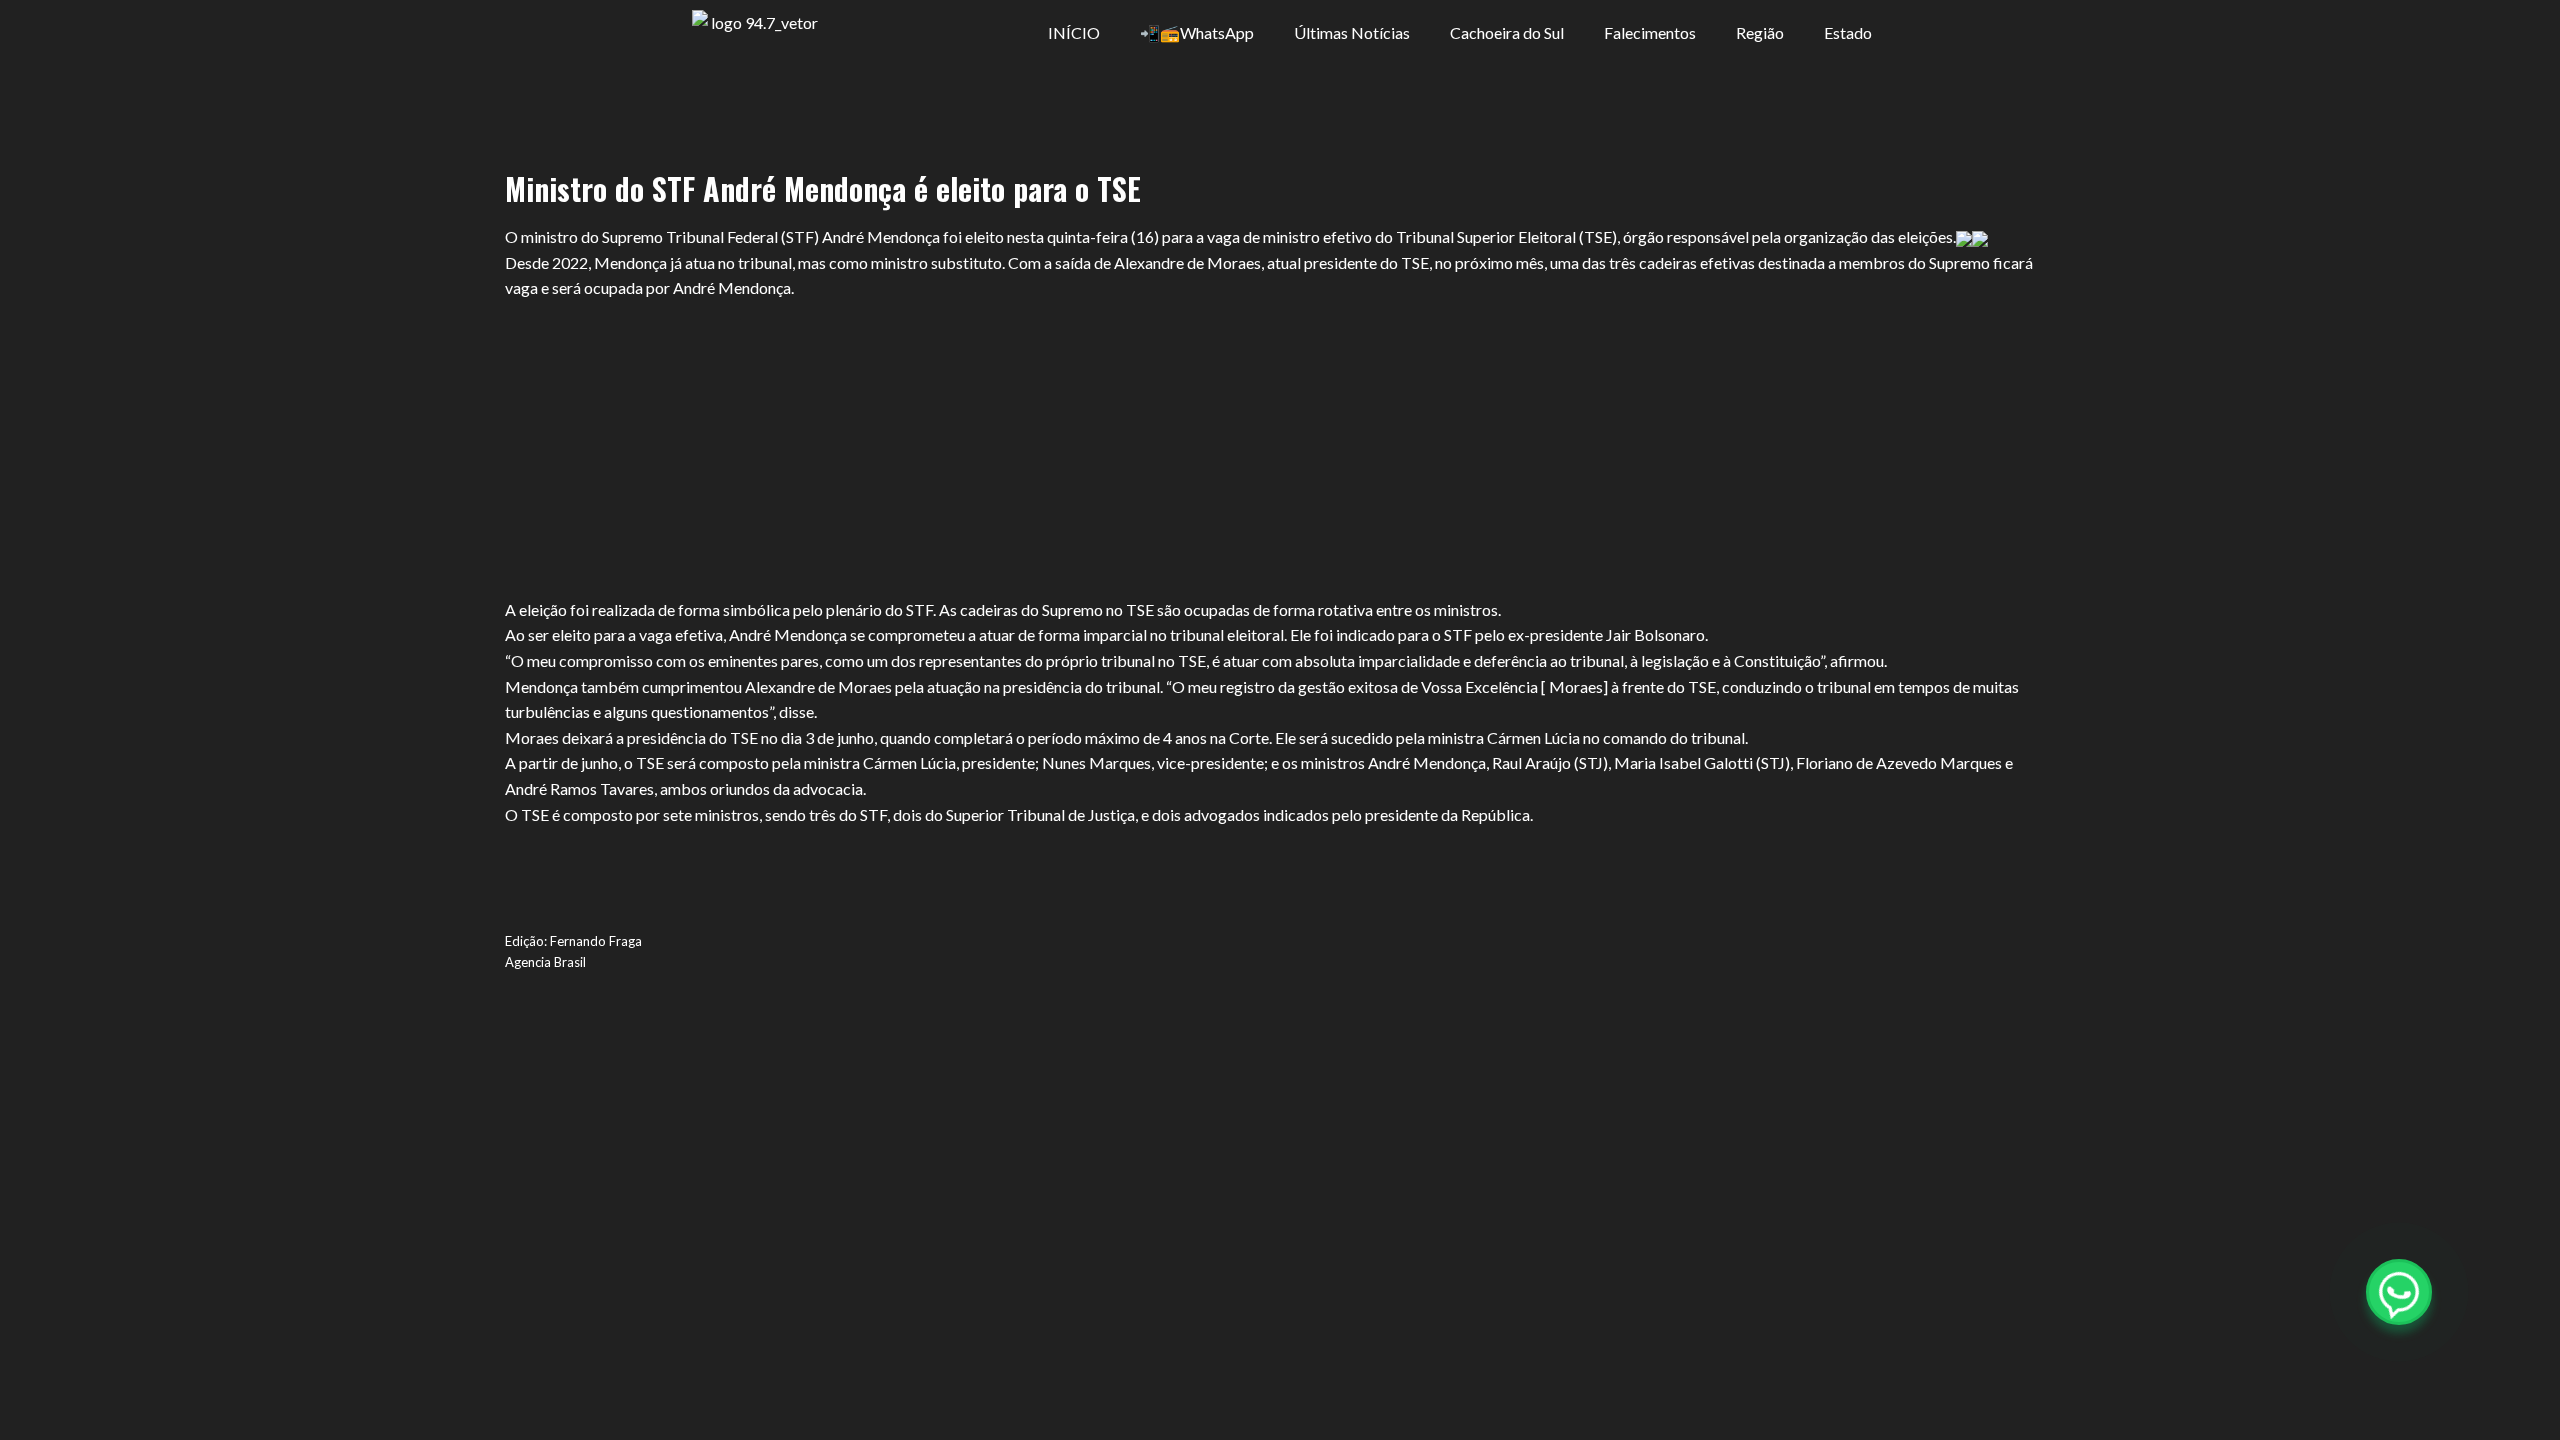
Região (1760, 32)
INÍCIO (1074, 32)
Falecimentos (1650, 32)
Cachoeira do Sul (1507, 32)
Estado (1848, 32)
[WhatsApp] (2399, 1292)
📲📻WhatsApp (1197, 32)
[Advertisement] (1280, 449)
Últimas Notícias (1352, 32)
